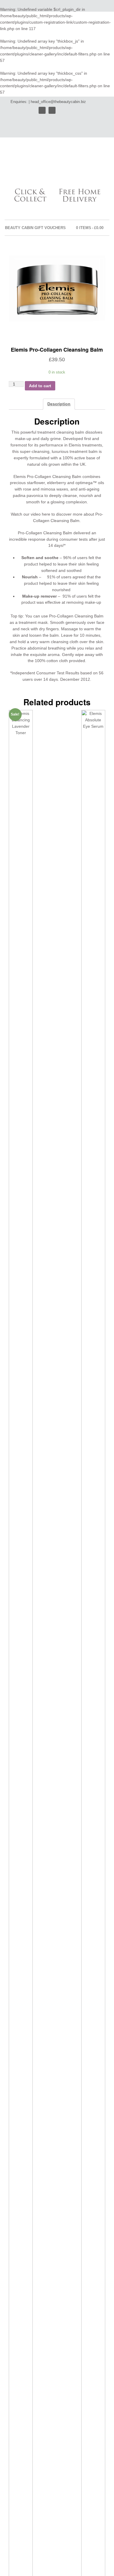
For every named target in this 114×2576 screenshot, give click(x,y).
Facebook (52, 110)
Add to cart (40, 386)
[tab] (59, 404)
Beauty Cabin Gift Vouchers (35, 228)
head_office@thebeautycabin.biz (58, 102)
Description (59, 404)
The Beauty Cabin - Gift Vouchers (44, 164)
